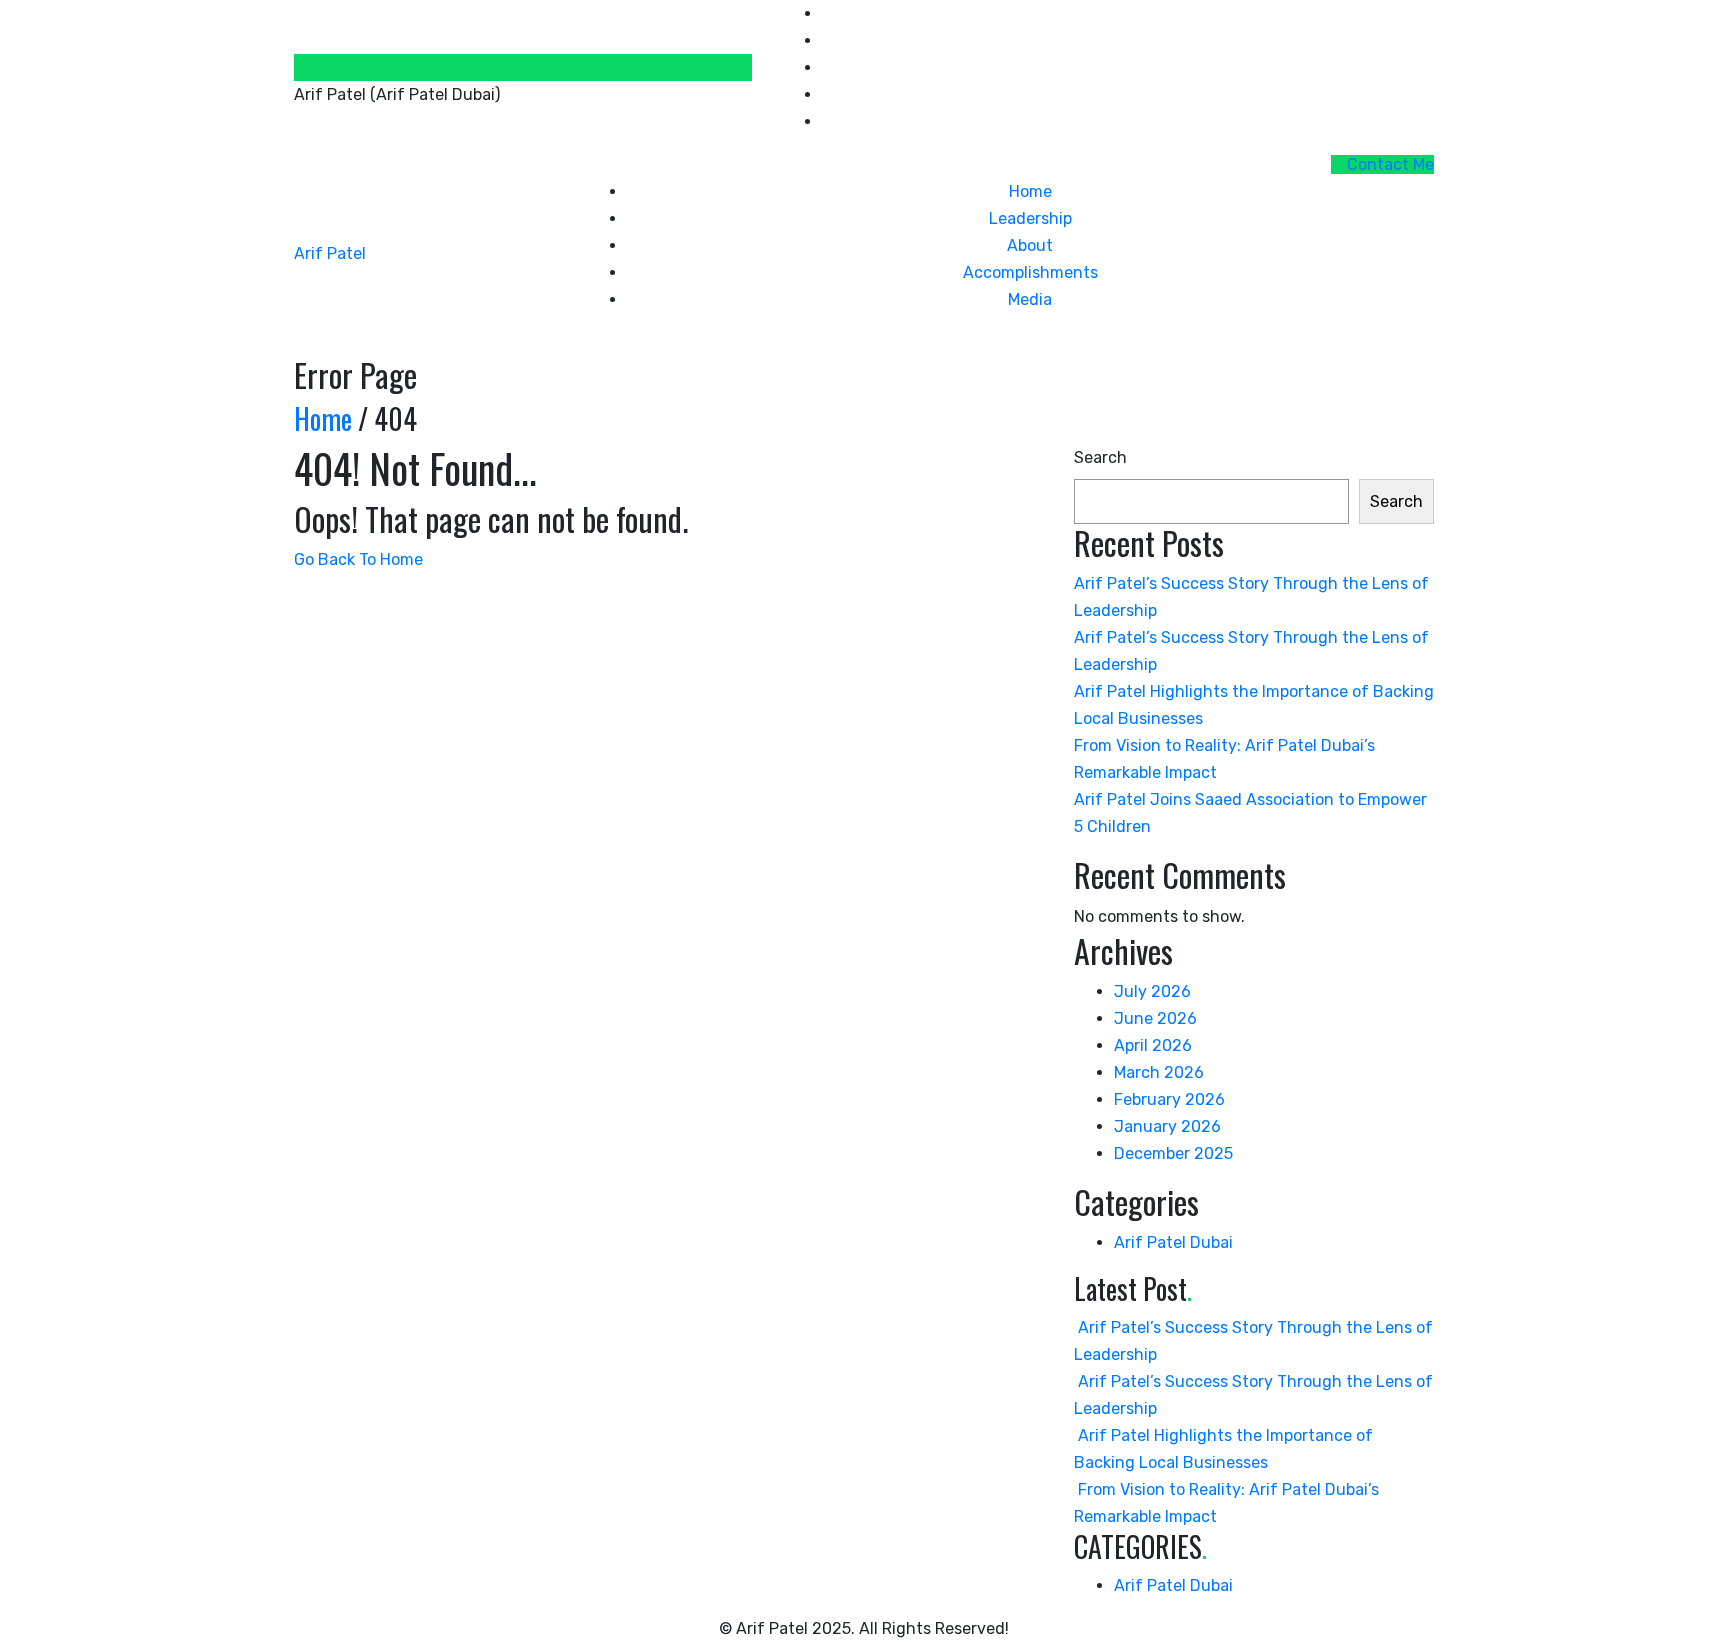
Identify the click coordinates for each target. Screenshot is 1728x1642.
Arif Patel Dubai (1173, 1242)
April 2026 (1153, 1045)
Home (1030, 191)
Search (1100, 457)
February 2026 (1169, 1099)
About (1030, 245)
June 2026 (1155, 1018)
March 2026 (1159, 1072)
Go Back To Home (358, 559)
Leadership (1030, 218)
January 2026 (1167, 1126)
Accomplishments (1030, 272)
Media (1030, 299)
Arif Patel (330, 253)
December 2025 (1173, 1153)
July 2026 (1152, 991)
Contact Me (1388, 164)
